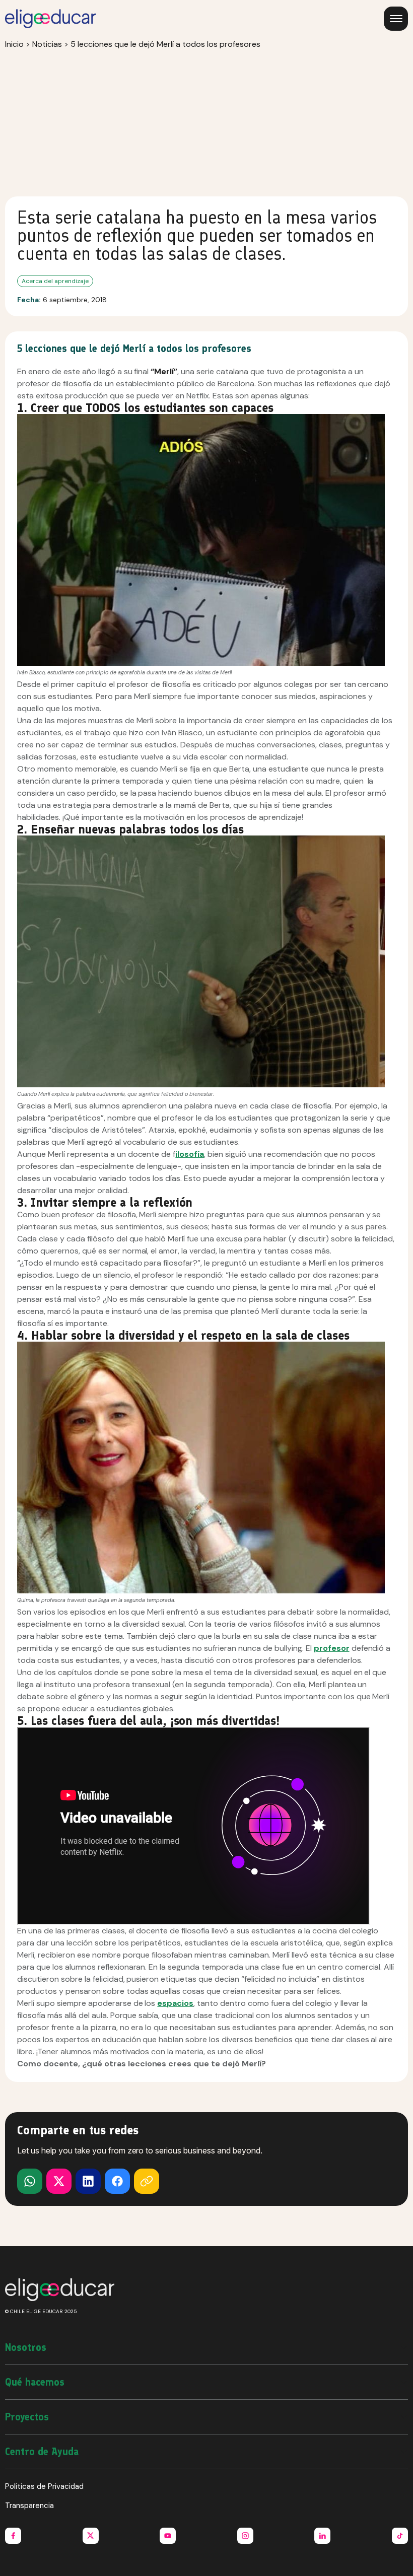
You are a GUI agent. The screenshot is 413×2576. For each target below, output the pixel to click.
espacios (175, 2003)
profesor (332, 1648)
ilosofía (190, 1154)
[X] (30, 2181)
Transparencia (29, 2505)
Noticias (47, 44)
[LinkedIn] (88, 2181)
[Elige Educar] (50, 19)
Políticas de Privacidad (44, 2486)
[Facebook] (117, 2181)
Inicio (14, 44)
